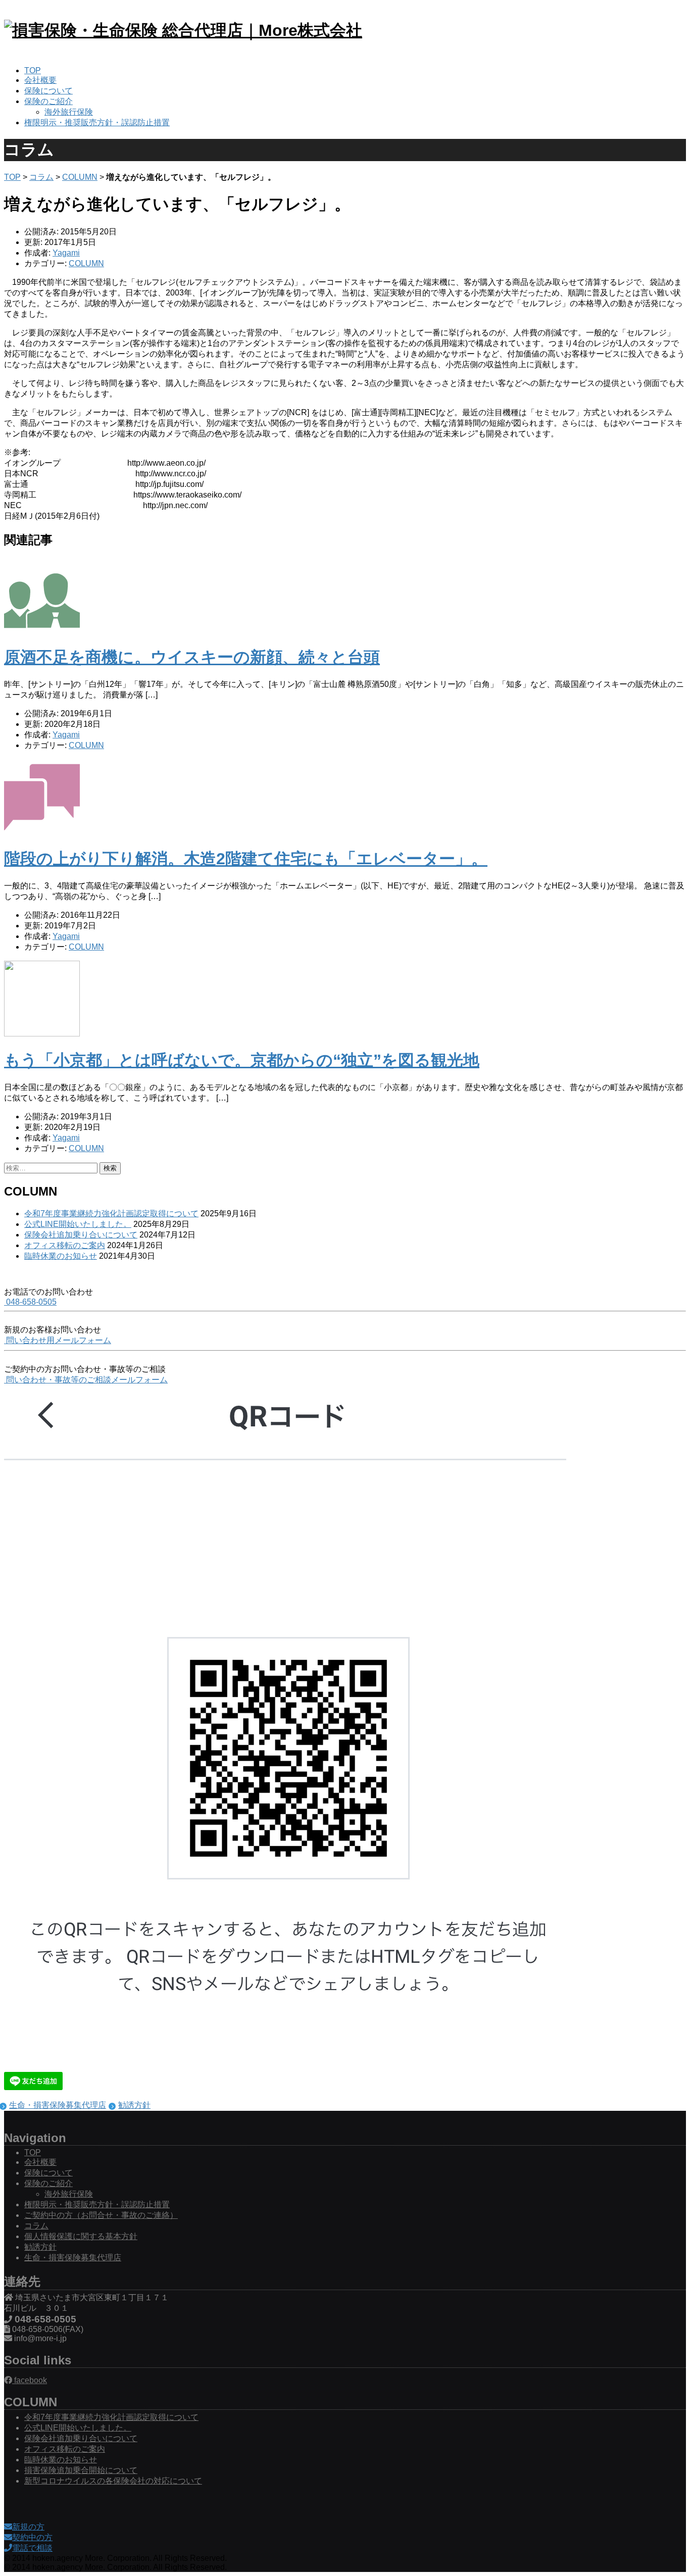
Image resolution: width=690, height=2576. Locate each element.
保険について (48, 91)
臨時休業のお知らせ (61, 1256)
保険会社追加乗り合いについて (81, 1235)
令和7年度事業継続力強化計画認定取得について (111, 1213)
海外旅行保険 (69, 112)
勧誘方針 (134, 2105)
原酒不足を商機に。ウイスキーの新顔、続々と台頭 (192, 657)
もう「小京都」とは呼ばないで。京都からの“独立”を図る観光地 (242, 1060)
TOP (33, 70)
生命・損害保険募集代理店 (58, 2105)
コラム (41, 177)
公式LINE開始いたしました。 (78, 1224)
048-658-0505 (30, 1302)
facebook (30, 2380)
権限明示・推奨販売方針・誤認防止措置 (97, 122)
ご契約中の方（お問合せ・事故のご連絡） (101, 2215)
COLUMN (80, 177)
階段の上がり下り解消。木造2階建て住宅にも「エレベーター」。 (246, 859)
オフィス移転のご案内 (65, 1245)
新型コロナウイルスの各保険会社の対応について (113, 2481)
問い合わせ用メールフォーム (58, 1340)
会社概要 (40, 80)
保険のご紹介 (48, 101)
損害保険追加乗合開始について (81, 2470)
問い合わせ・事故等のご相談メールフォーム (86, 1380)
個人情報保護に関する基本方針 (81, 2236)
